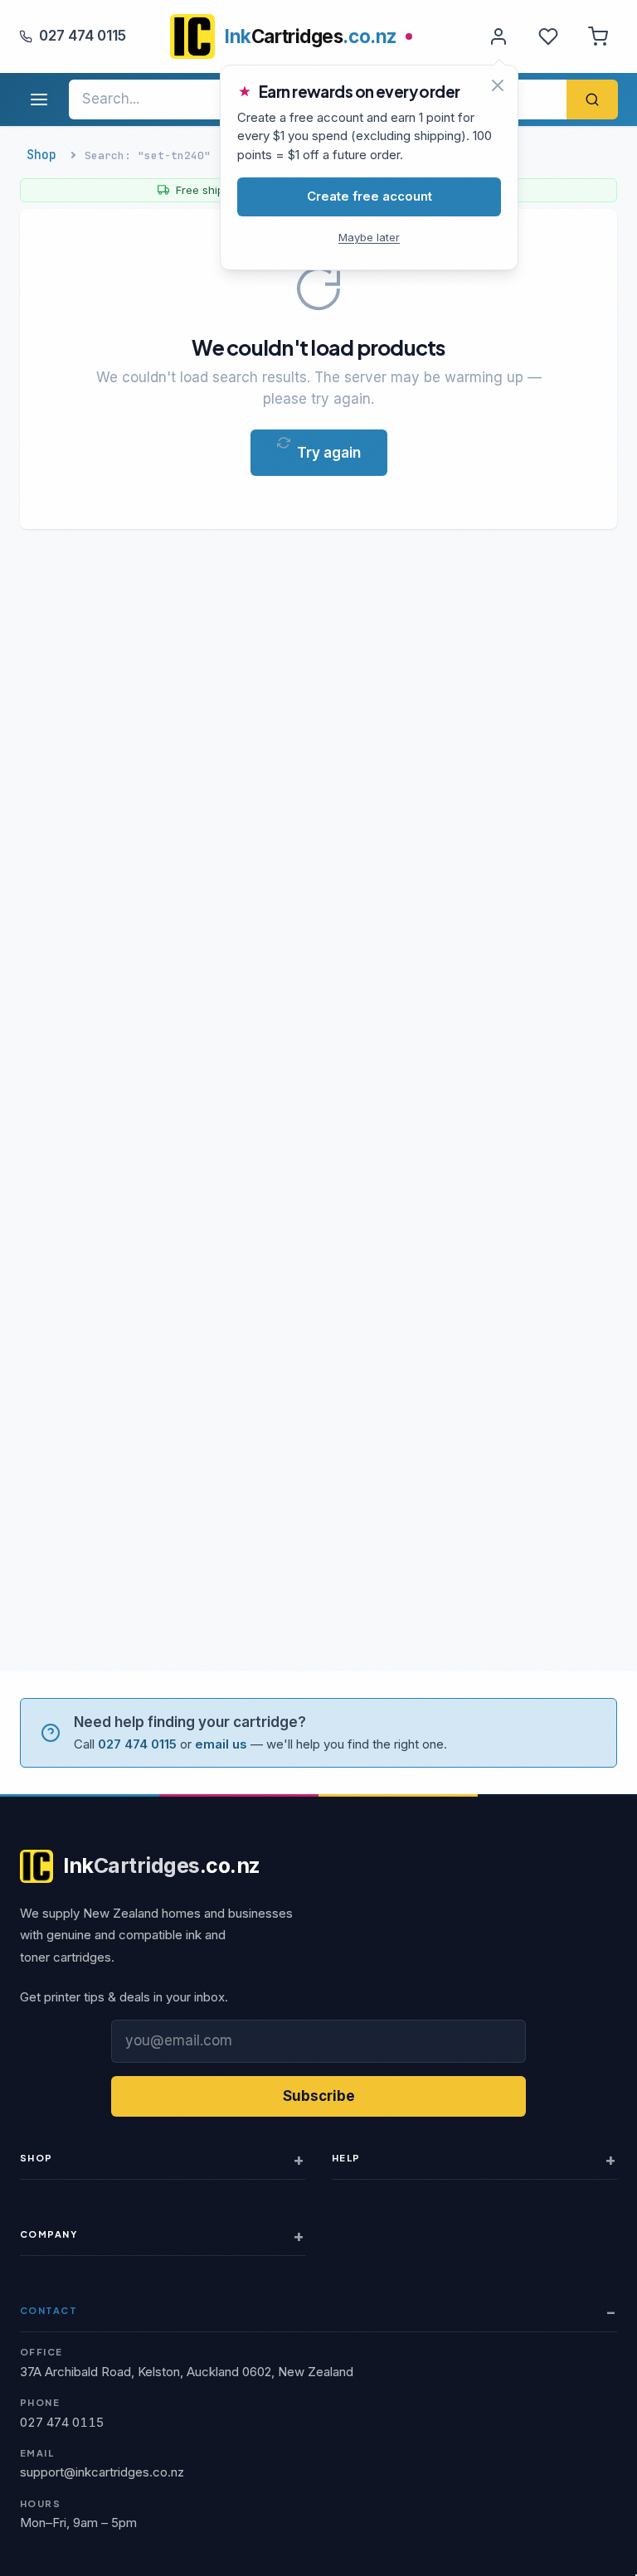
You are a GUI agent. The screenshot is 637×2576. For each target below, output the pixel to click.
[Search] (592, 99)
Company (49, 2234)
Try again (329, 453)
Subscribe (319, 2096)
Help (346, 2158)
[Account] (498, 36)
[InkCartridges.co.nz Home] (192, 36)
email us (221, 1744)
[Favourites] (548, 36)
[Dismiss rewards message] (498, 85)
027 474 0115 (83, 36)
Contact (49, 2310)
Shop (41, 155)
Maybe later (369, 237)
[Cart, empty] (598, 36)
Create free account (370, 196)
